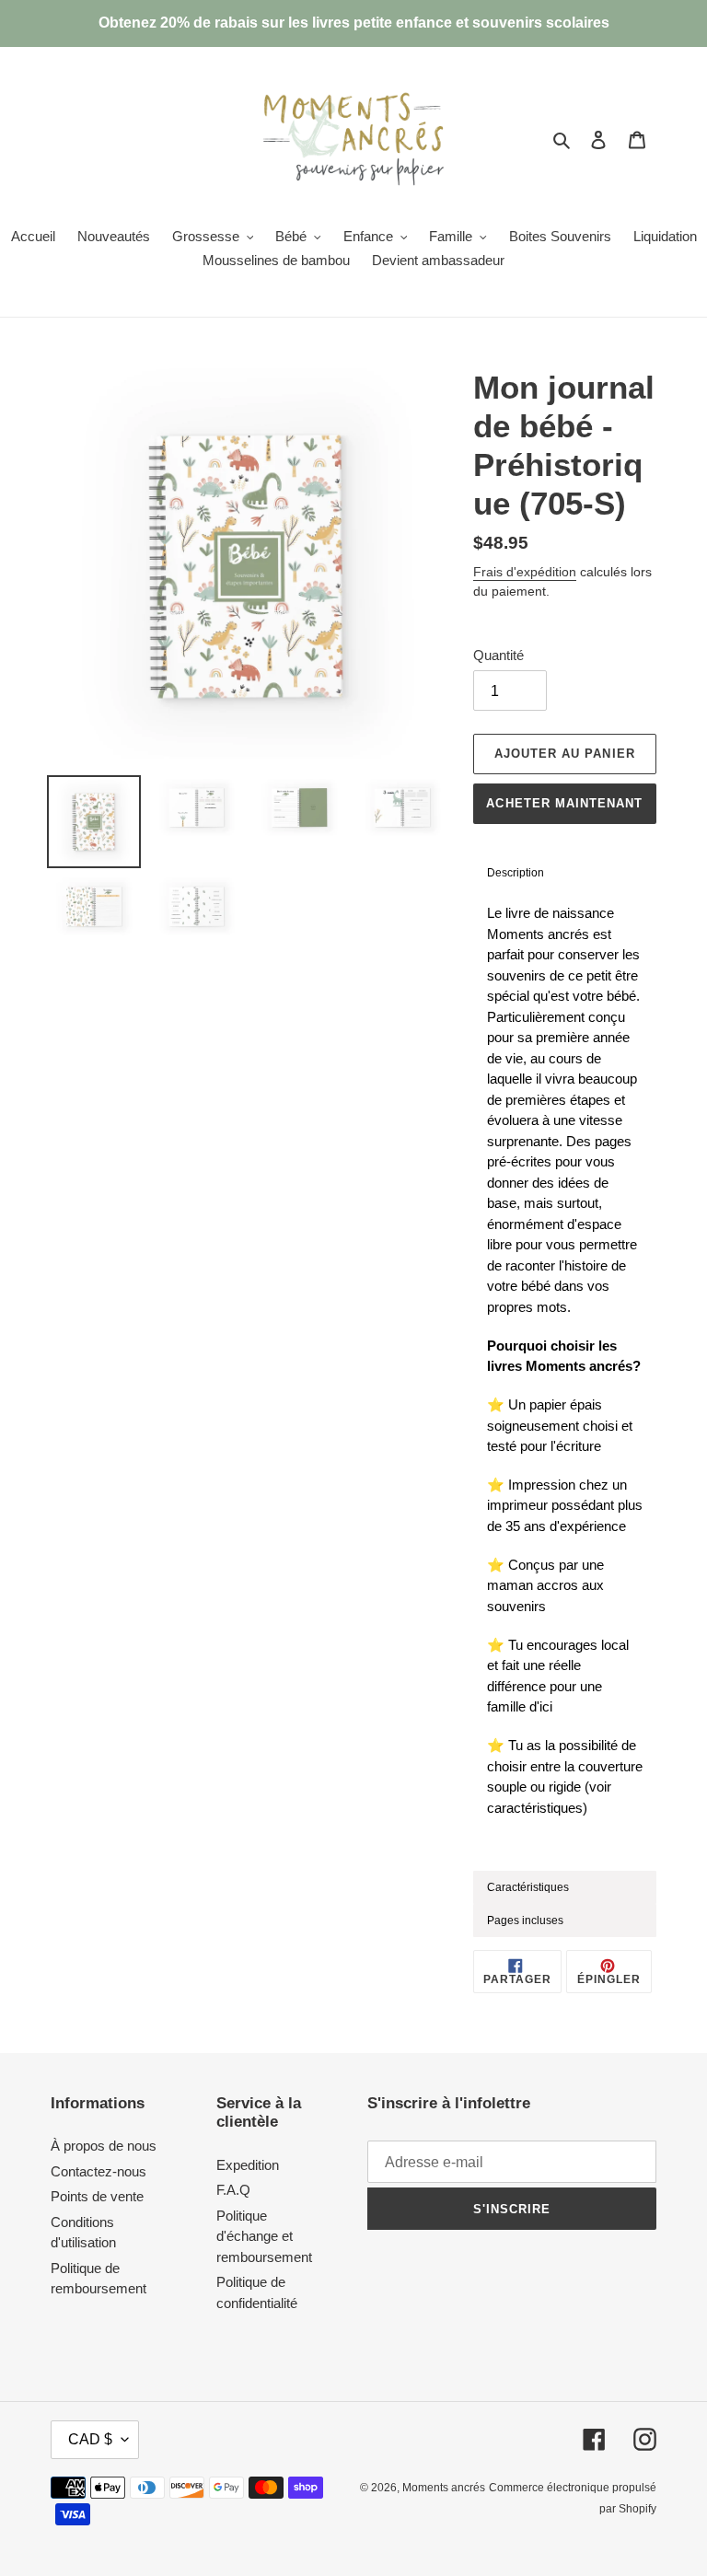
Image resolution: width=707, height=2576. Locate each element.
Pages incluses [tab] (525, 1920)
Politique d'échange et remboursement (264, 2236)
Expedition (248, 2165)
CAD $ (90, 2439)
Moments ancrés (444, 2488)
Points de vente (97, 2196)
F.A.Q (233, 2190)
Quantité (498, 655)
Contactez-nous (99, 2171)
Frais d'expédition (525, 572)
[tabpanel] (565, 1380)
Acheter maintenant (564, 803)
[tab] (565, 1887)
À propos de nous (104, 2146)
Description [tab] (516, 873)
